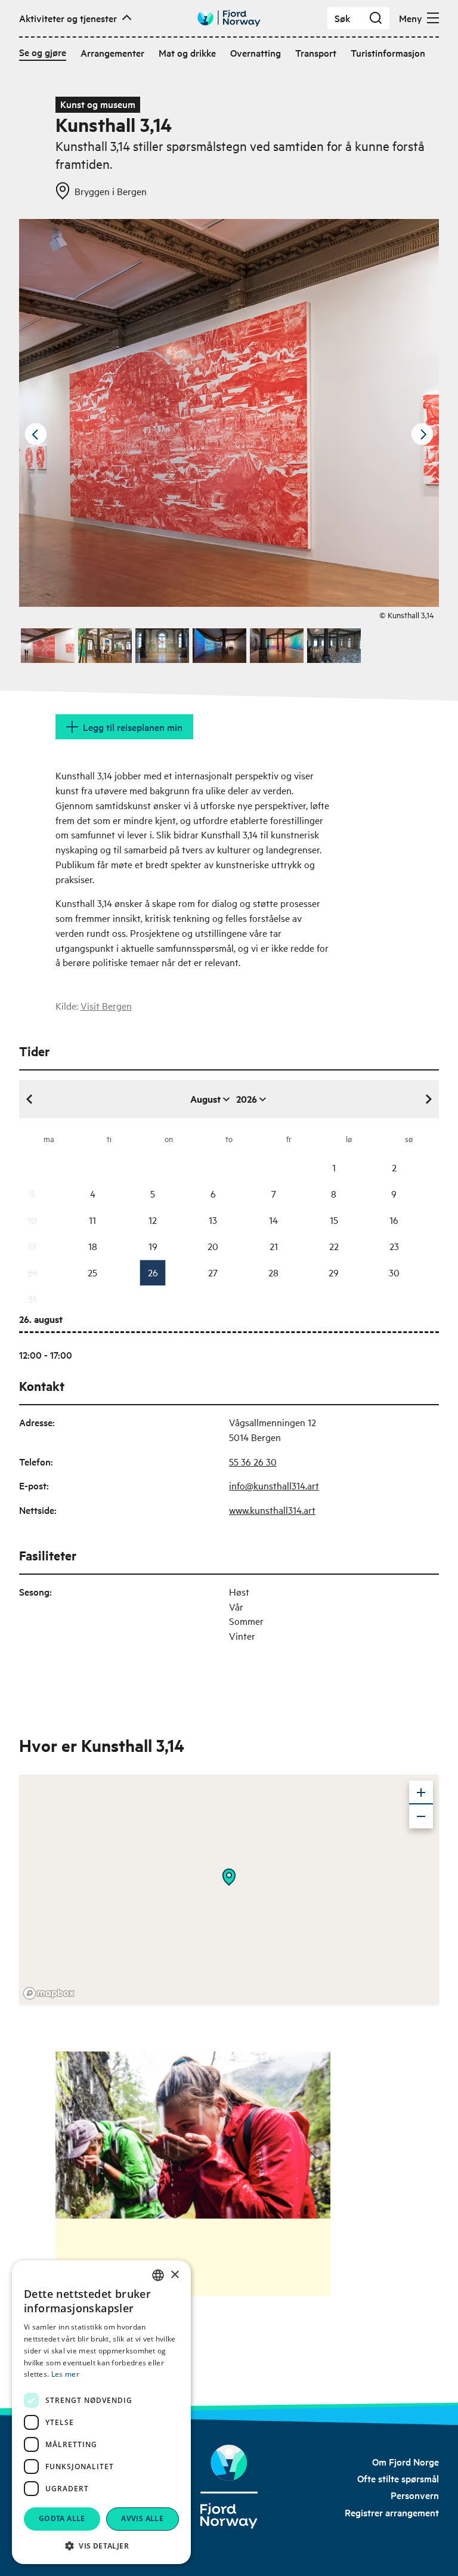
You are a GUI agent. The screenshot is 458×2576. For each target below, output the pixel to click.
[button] (101, 2546)
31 (32, 1298)
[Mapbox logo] (49, 1993)
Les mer (65, 2374)
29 (334, 1272)
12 (153, 1220)
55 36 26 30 (253, 1461)
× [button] (174, 2275)
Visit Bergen (106, 1005)
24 (33, 1272)
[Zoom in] (421, 1793)
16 (394, 1220)
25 (92, 1272)
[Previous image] (36, 434)
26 (153, 1272)
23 (394, 1246)
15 (334, 1220)
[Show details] (229, 1877)
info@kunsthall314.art (274, 1485)
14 (273, 1220)
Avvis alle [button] (142, 2518)
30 (394, 1272)
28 (273, 1272)
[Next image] (422, 434)
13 (213, 1220)
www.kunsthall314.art (272, 1510)
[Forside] (229, 2487)
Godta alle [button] (62, 2518)
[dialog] (101, 2412)
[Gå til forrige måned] (30, 1099)
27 (213, 1272)
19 (153, 1246)
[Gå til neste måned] (428, 1099)
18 (93, 1246)
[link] (406, 2461)
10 (32, 1220)
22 (334, 1246)
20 (213, 1246)
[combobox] (158, 2275)
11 (92, 1220)
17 (32, 1246)
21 (274, 1246)
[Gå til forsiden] (229, 18)
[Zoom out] (421, 1816)
